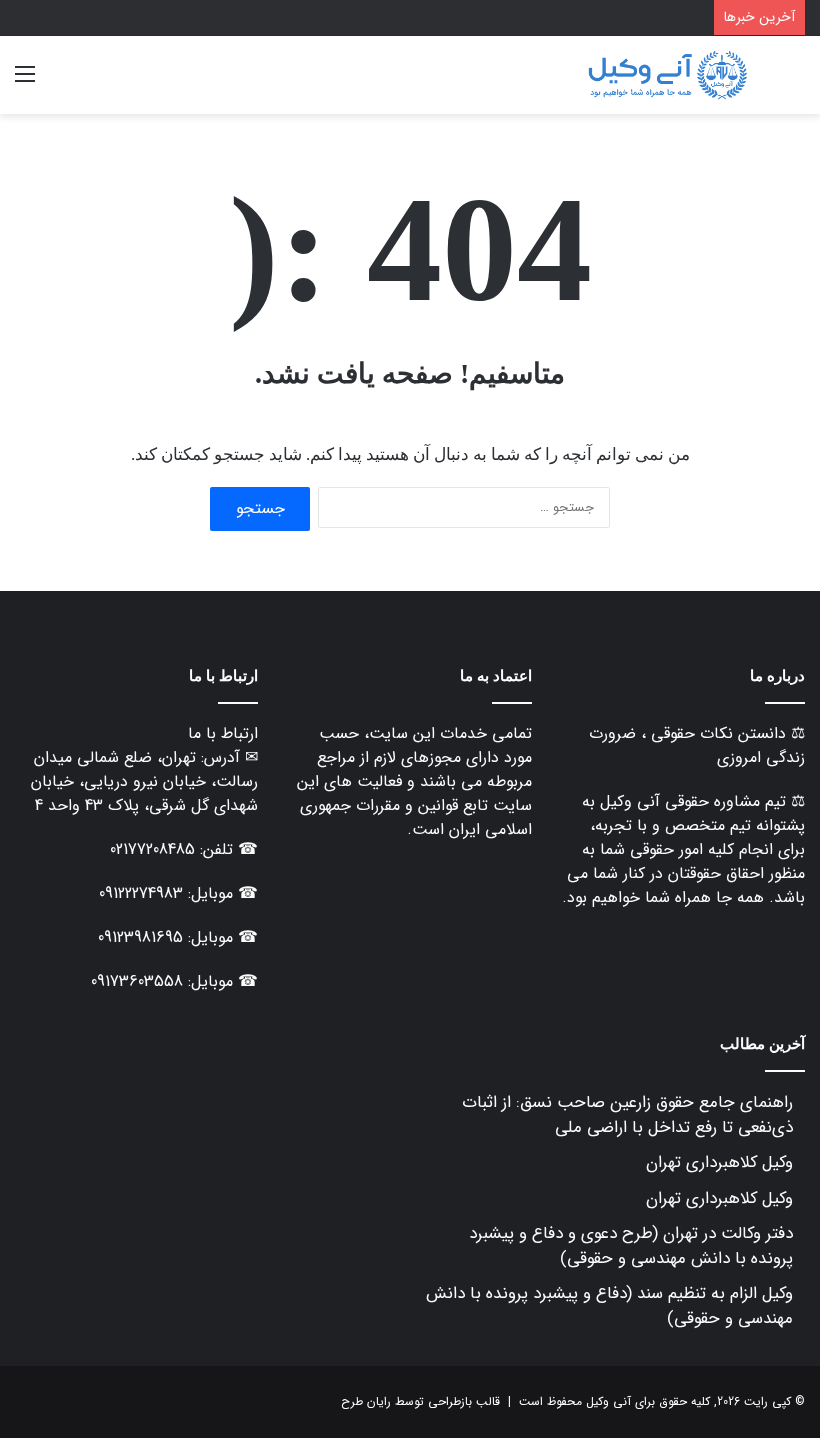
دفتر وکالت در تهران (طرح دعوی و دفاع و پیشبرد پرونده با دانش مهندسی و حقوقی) (631, 1246)
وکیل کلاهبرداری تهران (719, 1162)
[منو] (25, 82)
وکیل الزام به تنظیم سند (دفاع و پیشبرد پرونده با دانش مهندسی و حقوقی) (609, 1306)
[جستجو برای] (795, 82)
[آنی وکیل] (667, 75)
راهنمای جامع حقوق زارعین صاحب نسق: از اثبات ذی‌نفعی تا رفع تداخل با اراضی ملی (627, 1115)
